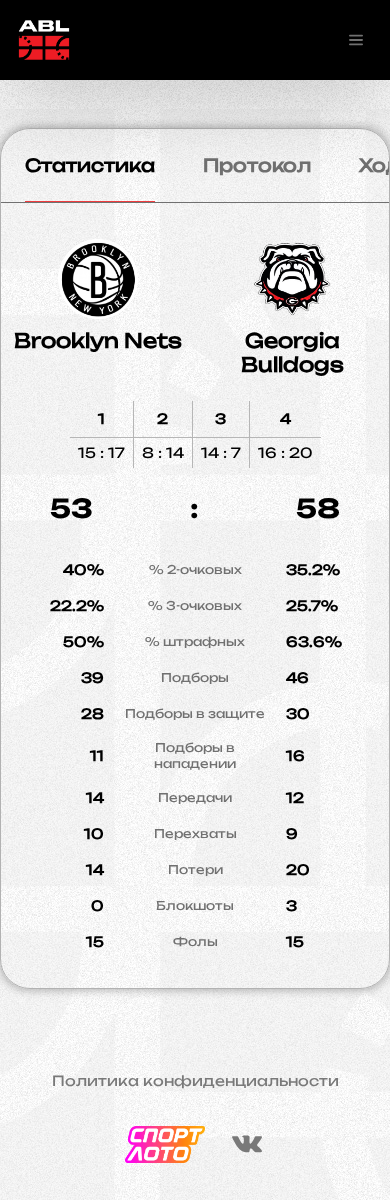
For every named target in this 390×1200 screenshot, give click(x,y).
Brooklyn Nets (98, 340)
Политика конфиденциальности (195, 1081)
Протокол (257, 165)
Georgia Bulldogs (292, 352)
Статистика (90, 165)
